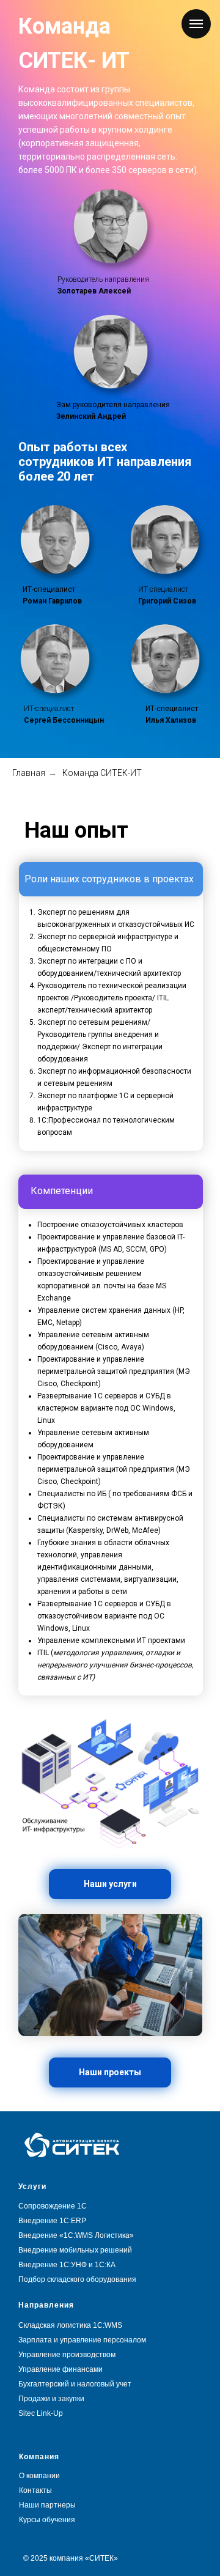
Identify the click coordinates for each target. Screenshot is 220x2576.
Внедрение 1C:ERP (52, 2221)
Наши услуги (110, 1884)
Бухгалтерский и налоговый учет (75, 2384)
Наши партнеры (47, 2505)
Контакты (35, 2490)
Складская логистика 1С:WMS (70, 2325)
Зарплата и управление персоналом (82, 2340)
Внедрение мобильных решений (75, 2250)
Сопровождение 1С (53, 2206)
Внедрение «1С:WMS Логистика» (76, 2235)
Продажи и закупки (51, 2399)
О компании (39, 2476)
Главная (29, 773)
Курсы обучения (47, 2520)
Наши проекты (110, 2072)
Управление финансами (61, 2369)
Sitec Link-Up (41, 2413)
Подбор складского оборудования (77, 2279)
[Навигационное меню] (196, 24)
